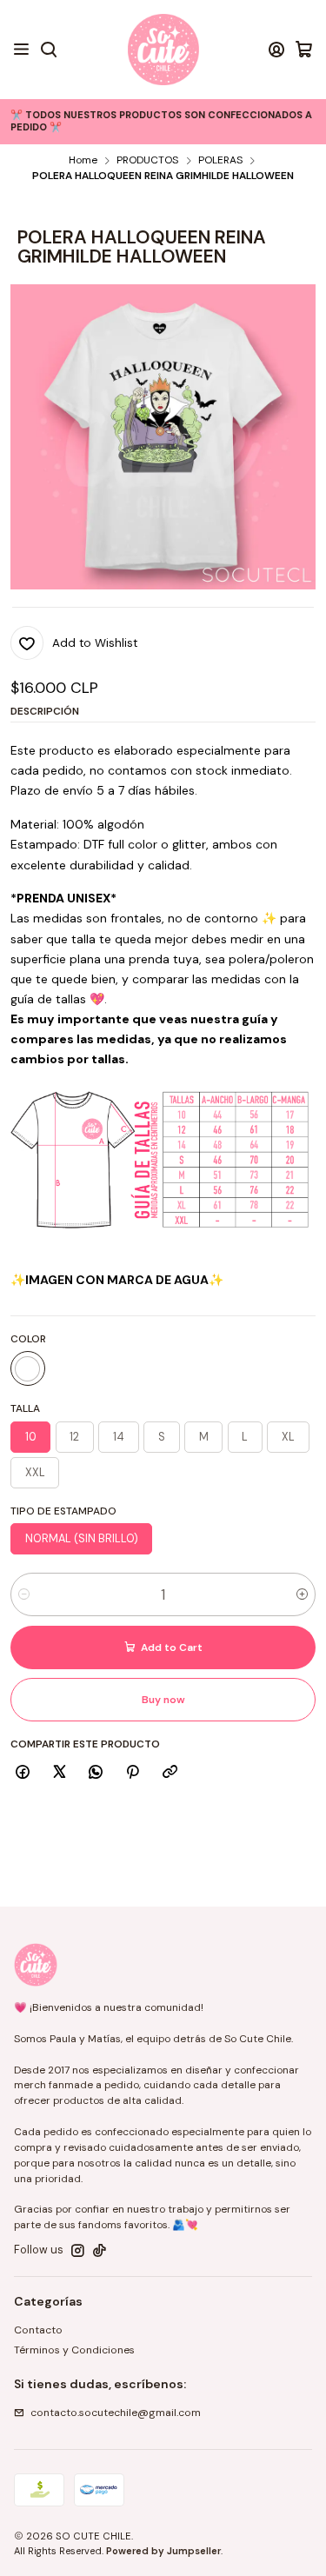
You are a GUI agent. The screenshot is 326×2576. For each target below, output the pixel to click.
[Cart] (304, 50)
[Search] (48, 50)
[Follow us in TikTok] (100, 2251)
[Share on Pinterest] (133, 1772)
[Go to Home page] (163, 50)
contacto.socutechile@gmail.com (116, 2413)
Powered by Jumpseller (163, 2551)
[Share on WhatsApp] (96, 1772)
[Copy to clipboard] (170, 1772)
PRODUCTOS (147, 161)
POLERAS (220, 161)
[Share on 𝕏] (59, 1772)
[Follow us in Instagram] (78, 2251)
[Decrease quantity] (24, 1594)
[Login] (276, 50)
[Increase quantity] (302, 1594)
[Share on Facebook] (23, 1772)
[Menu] (22, 50)
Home (83, 161)
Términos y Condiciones (74, 2350)
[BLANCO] (28, 1368)
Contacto (38, 2330)
